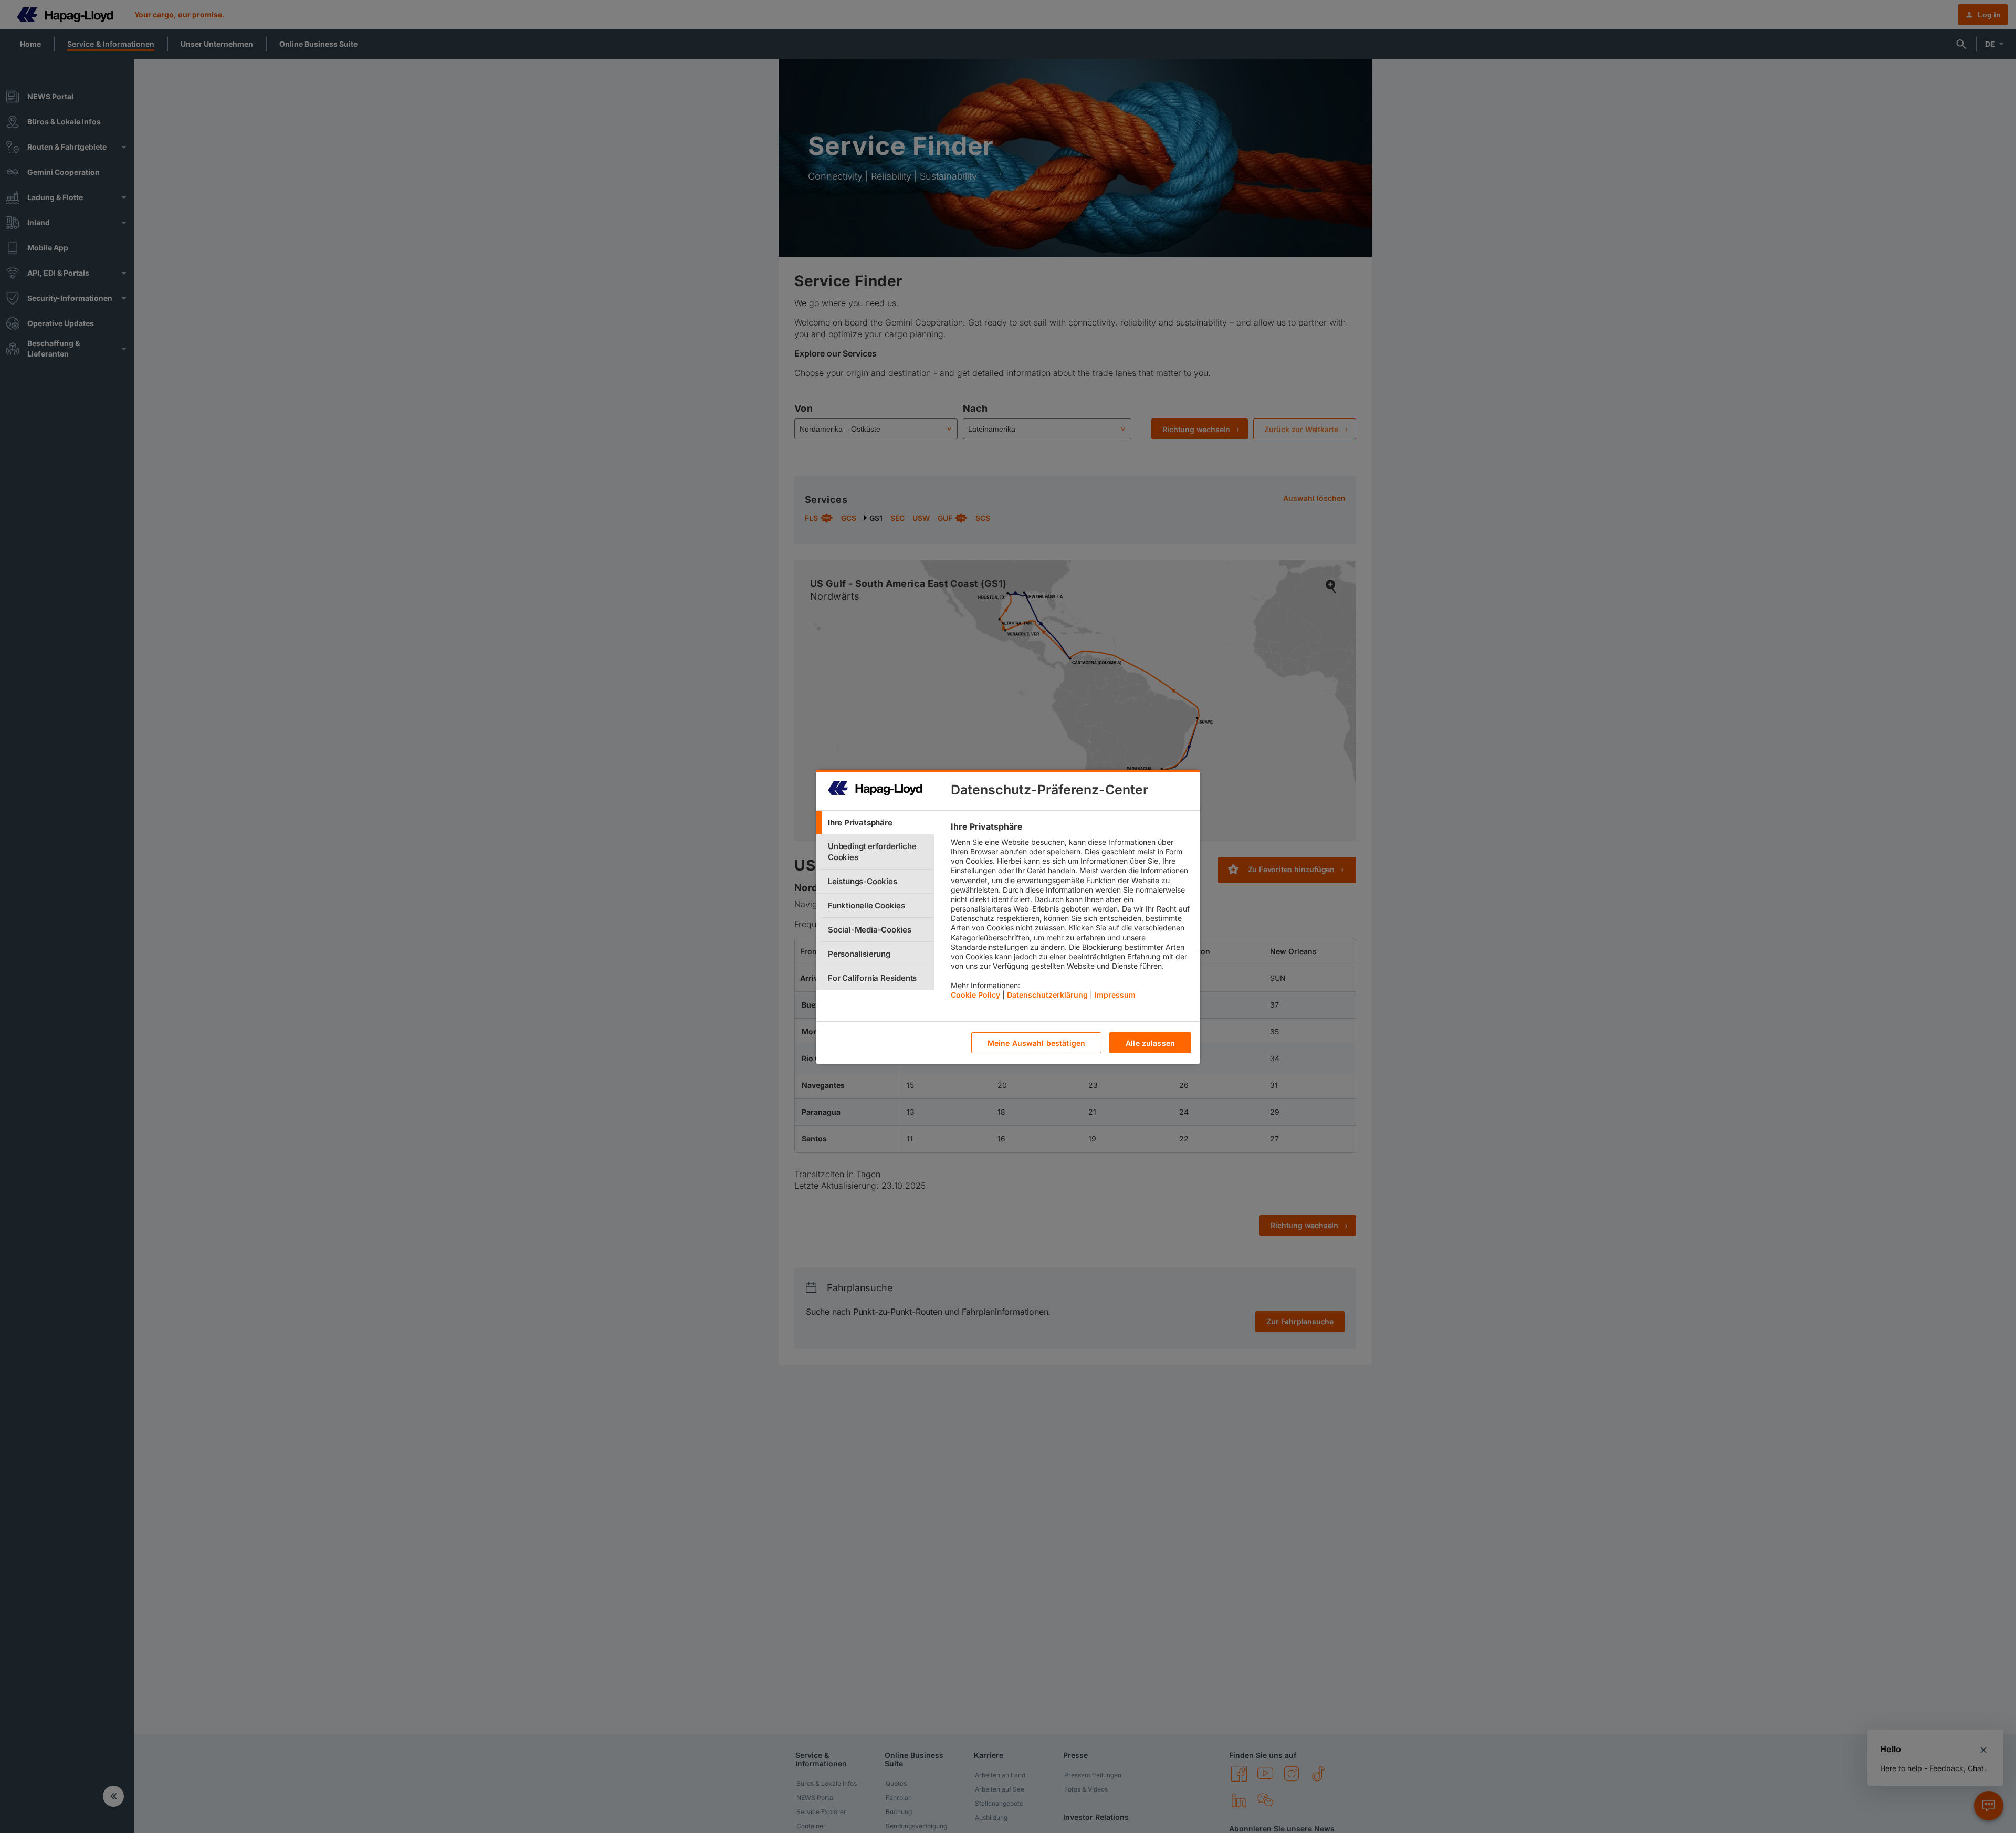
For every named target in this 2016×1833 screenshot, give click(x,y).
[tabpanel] (1071, 913)
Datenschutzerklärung (1047, 994)
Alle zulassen (1150, 1043)
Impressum (1115, 994)
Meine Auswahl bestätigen (1036, 1043)
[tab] (875, 823)
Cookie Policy (975, 994)
